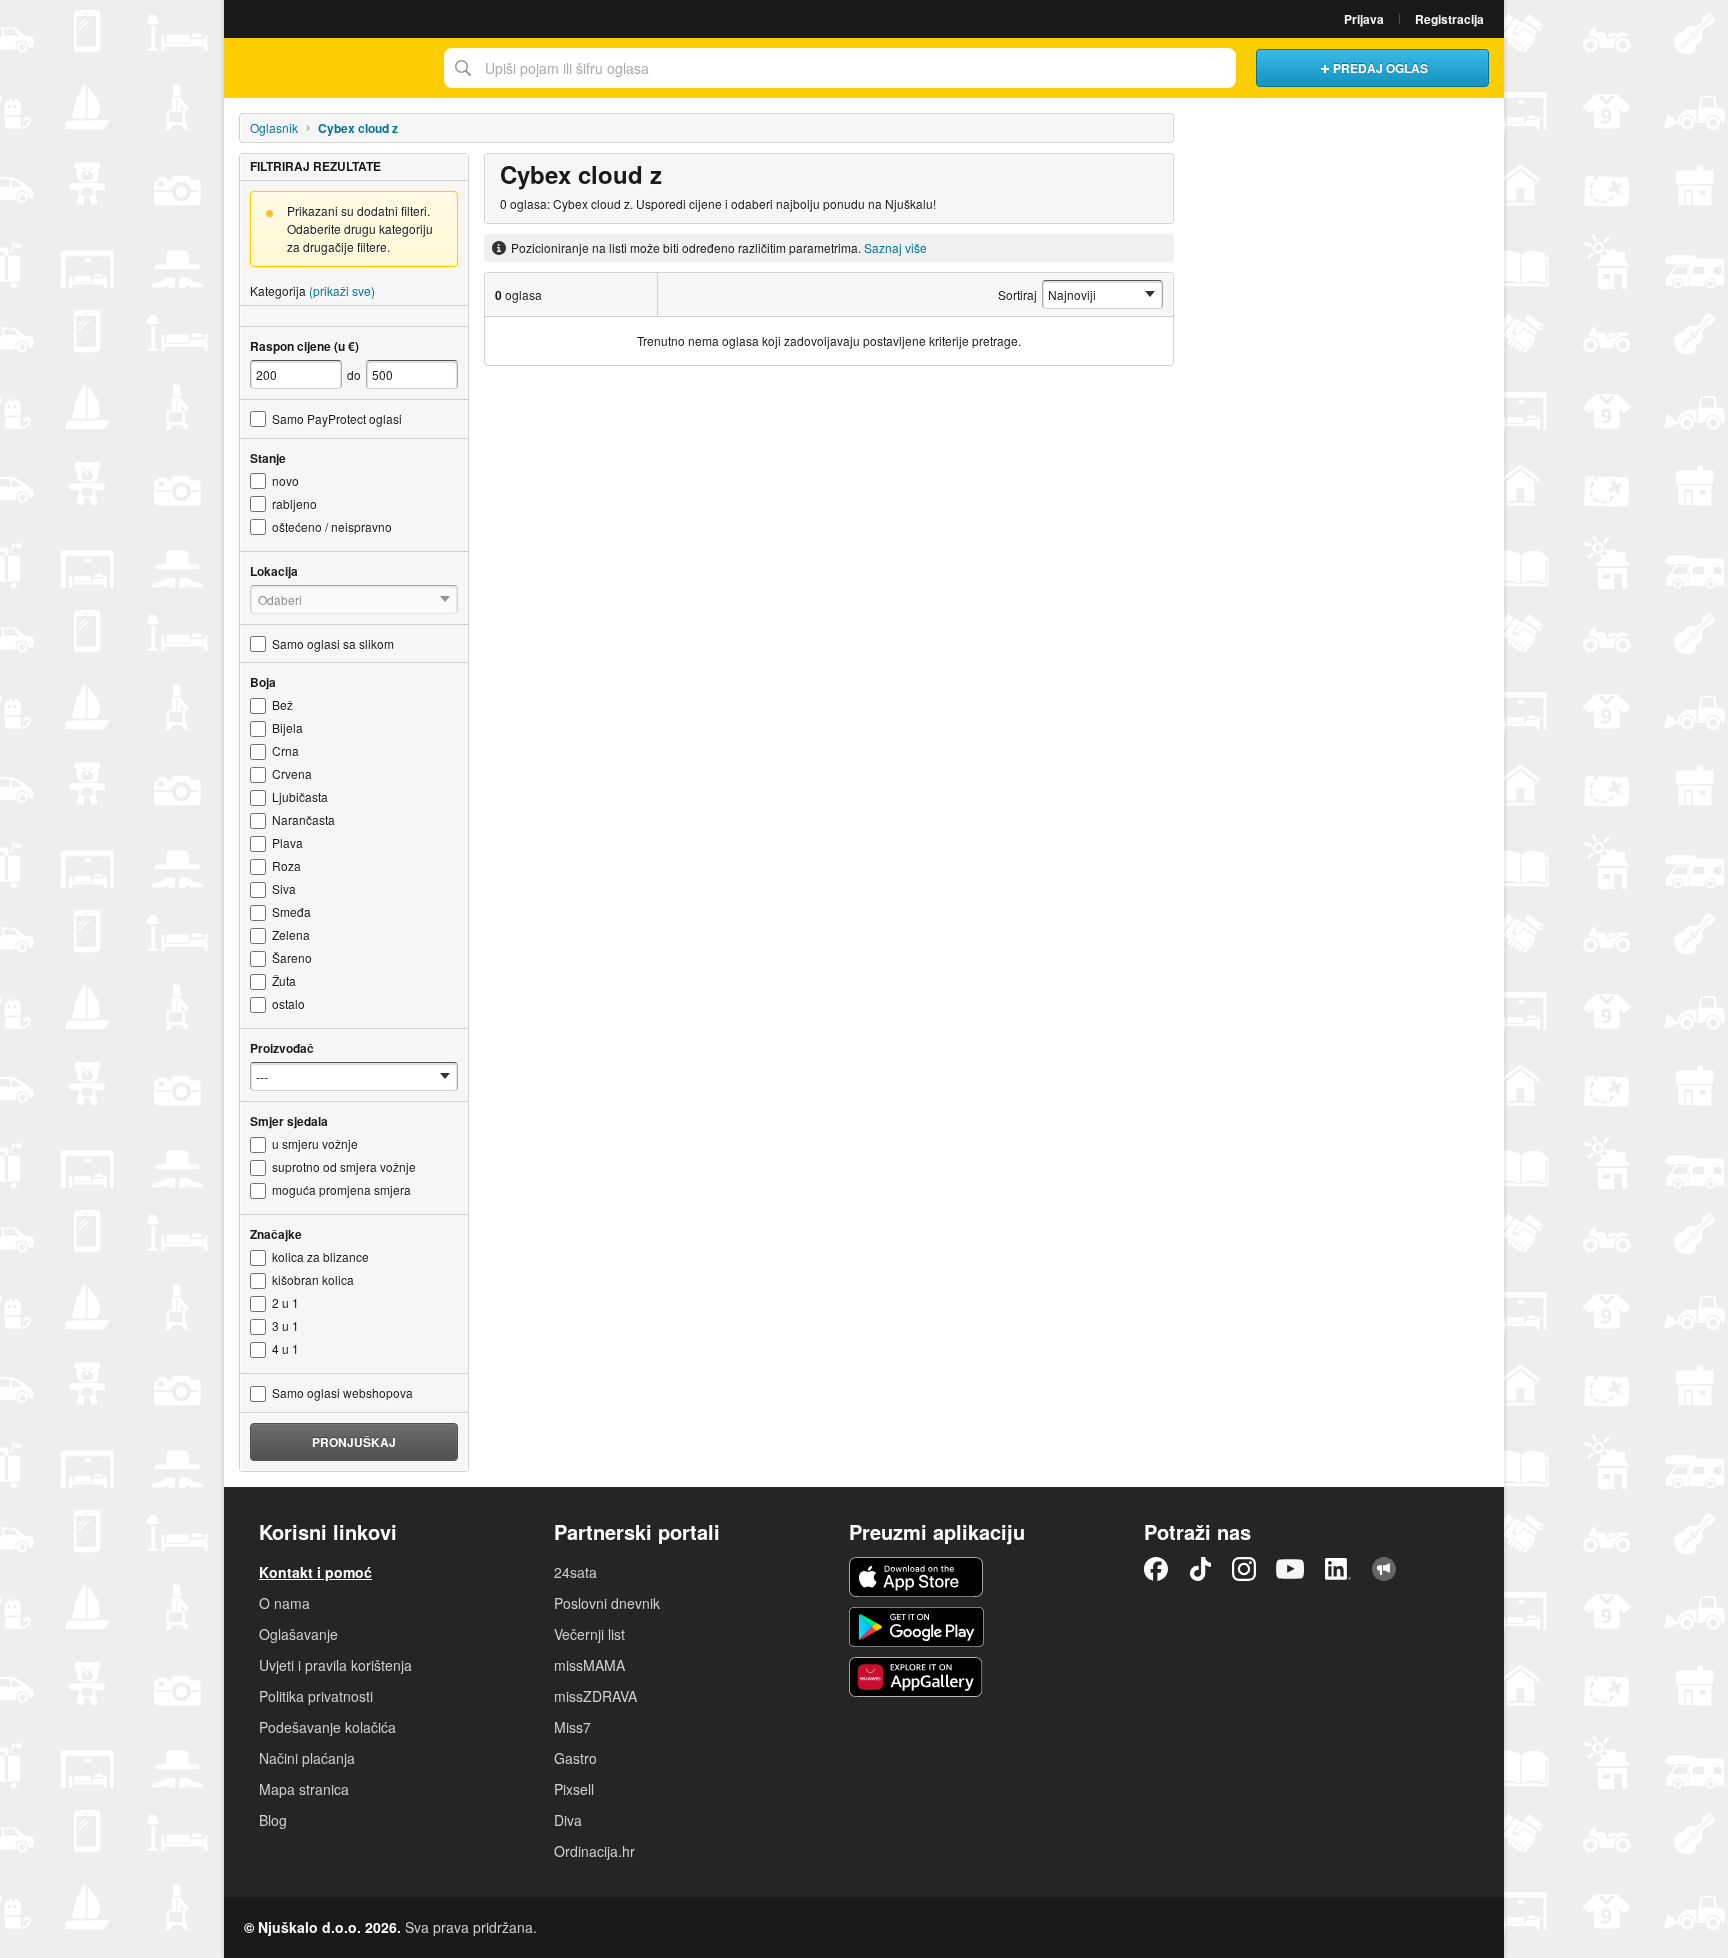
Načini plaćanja (307, 1758)
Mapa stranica (304, 1789)
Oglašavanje (298, 1634)
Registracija (1449, 19)
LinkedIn (1338, 1569)
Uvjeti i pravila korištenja (335, 1665)
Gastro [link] (575, 1758)
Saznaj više (895, 247)
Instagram (1244, 1569)
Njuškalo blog (1384, 1569)
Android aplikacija (916, 1627)
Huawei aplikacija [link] (916, 1677)
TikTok (1200, 1569)
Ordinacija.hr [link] (594, 1851)
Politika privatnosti (316, 1696)
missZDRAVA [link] (595, 1696)
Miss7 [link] (572, 1727)
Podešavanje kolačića (327, 1727)
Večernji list (589, 1634)
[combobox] (840, 68)
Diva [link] (568, 1820)
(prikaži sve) (342, 290)
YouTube (1290, 1569)
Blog (273, 1820)
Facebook (1156, 1569)
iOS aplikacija (916, 1577)
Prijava (1364, 19)
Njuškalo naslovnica (329, 68)
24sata (575, 1572)
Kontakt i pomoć (315, 1572)
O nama (284, 1603)
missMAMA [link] (589, 1665)
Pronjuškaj (354, 1442)
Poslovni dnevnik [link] (607, 1603)
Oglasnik (274, 127)
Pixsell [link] (574, 1789)
